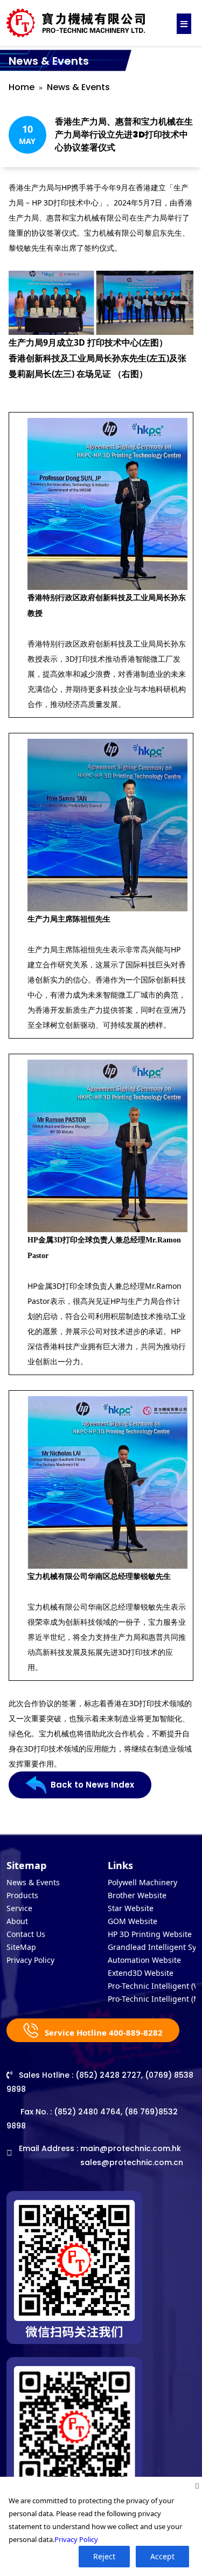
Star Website (131, 1908)
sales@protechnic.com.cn (132, 2162)
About (17, 1921)
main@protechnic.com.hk (131, 2148)
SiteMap (21, 1947)
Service (19, 1908)
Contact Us (26, 1934)
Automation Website (144, 1960)
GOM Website (133, 1921)
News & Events (78, 87)
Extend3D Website (141, 1973)
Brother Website (137, 1895)
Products (22, 1895)
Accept (162, 2556)
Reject (104, 2556)
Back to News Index (92, 1785)
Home (22, 87)
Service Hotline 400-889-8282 (103, 2032)
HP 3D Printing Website (150, 1934)
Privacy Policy (30, 1960)
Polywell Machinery (142, 1882)
